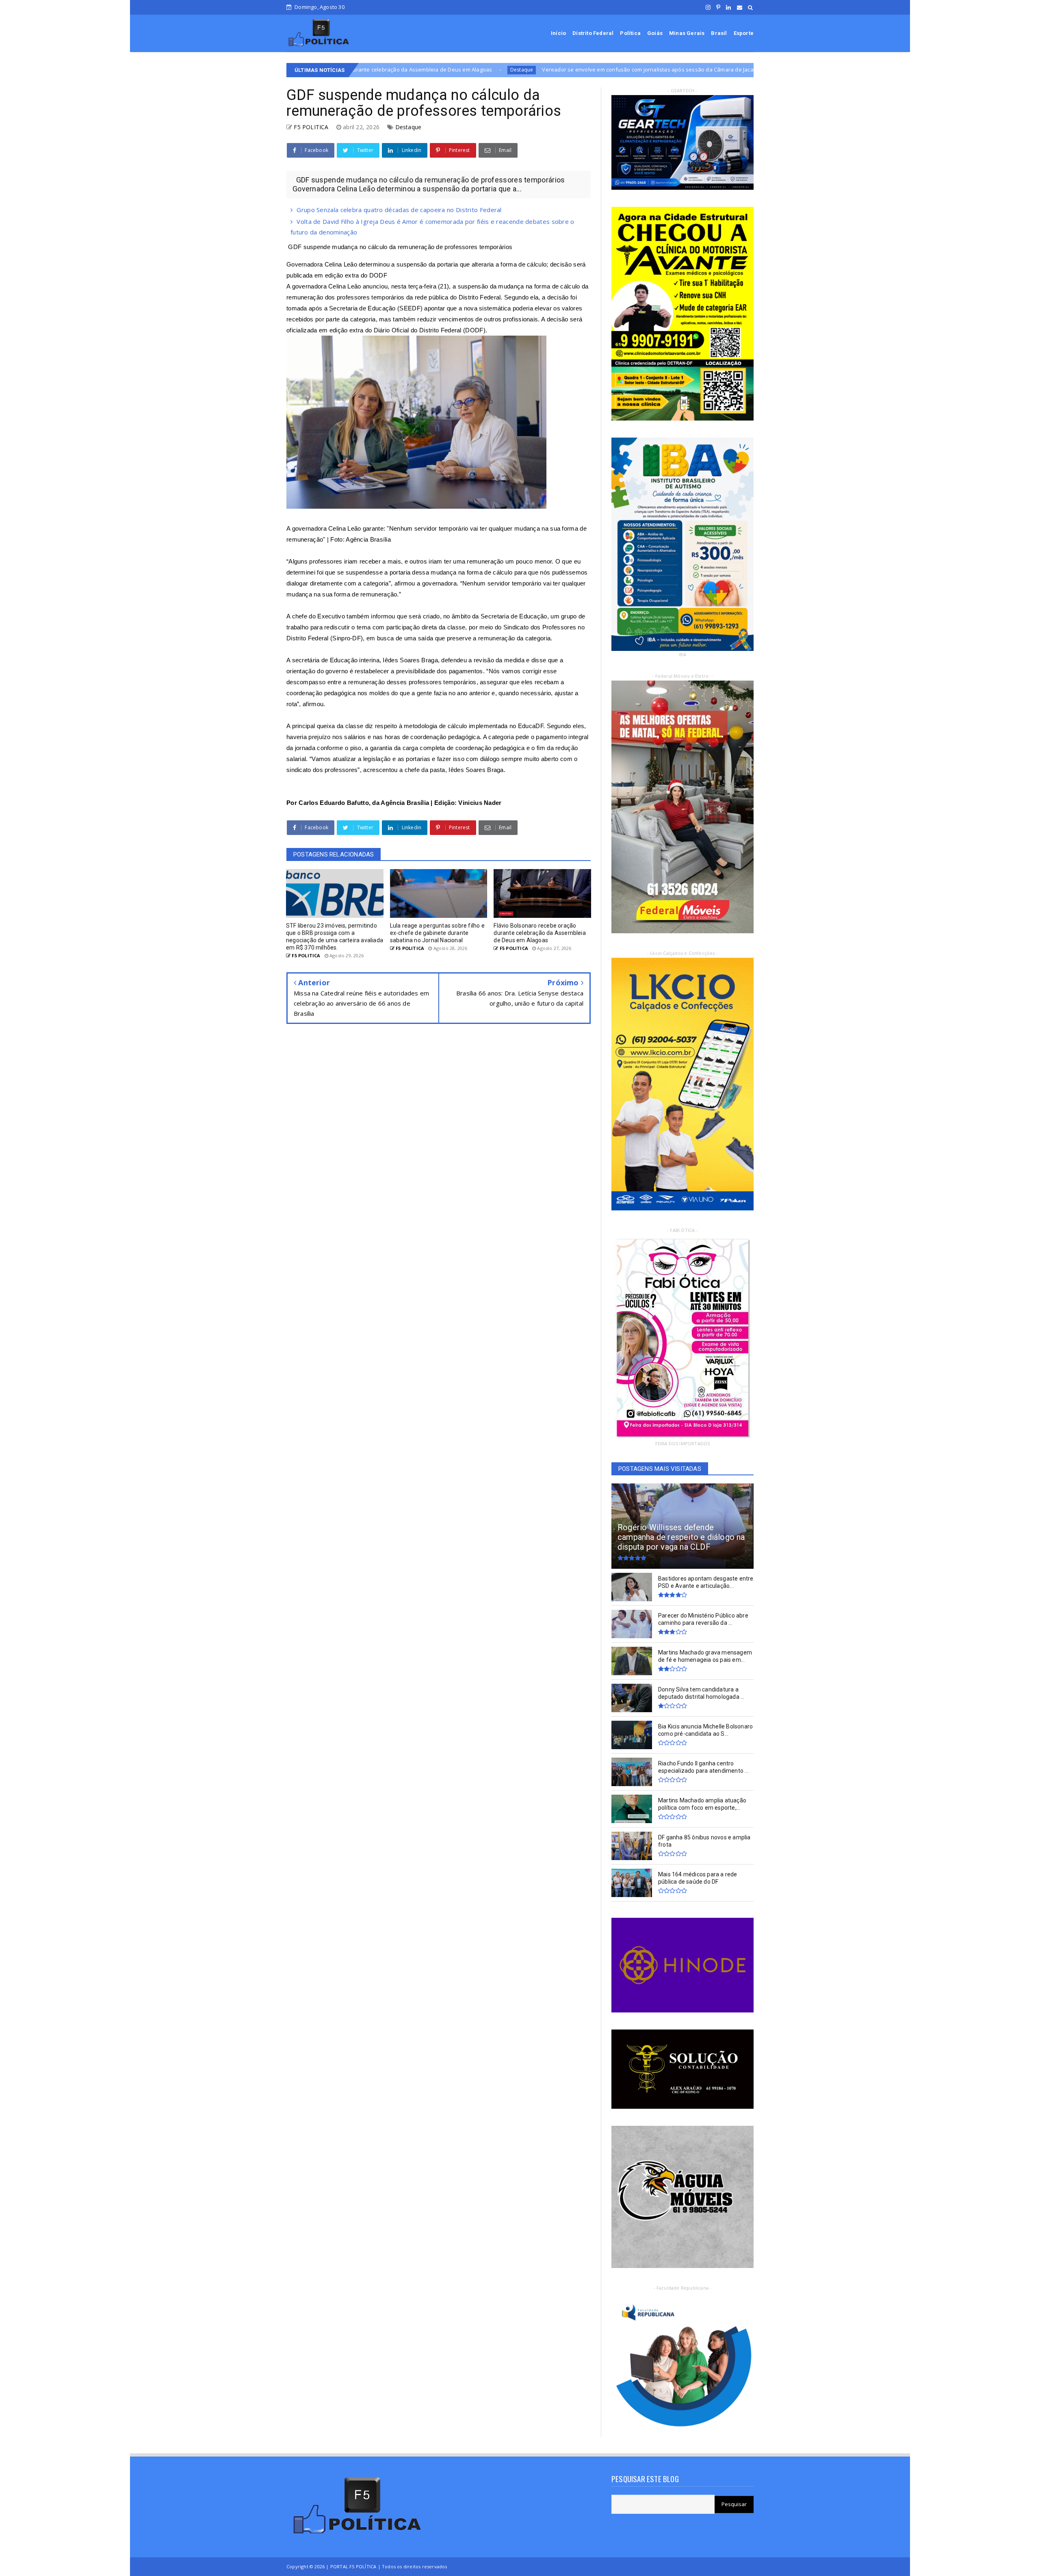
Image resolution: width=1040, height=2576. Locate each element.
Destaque (543, 70)
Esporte (744, 33)
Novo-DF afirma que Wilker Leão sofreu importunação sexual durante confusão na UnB (674, 69)
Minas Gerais (687, 33)
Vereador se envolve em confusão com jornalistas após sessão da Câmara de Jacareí (404, 69)
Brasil (719, 33)
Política (630, 33)
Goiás (655, 33)
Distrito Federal (593, 33)
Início (558, 33)
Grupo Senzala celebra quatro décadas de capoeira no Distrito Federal (399, 210)
